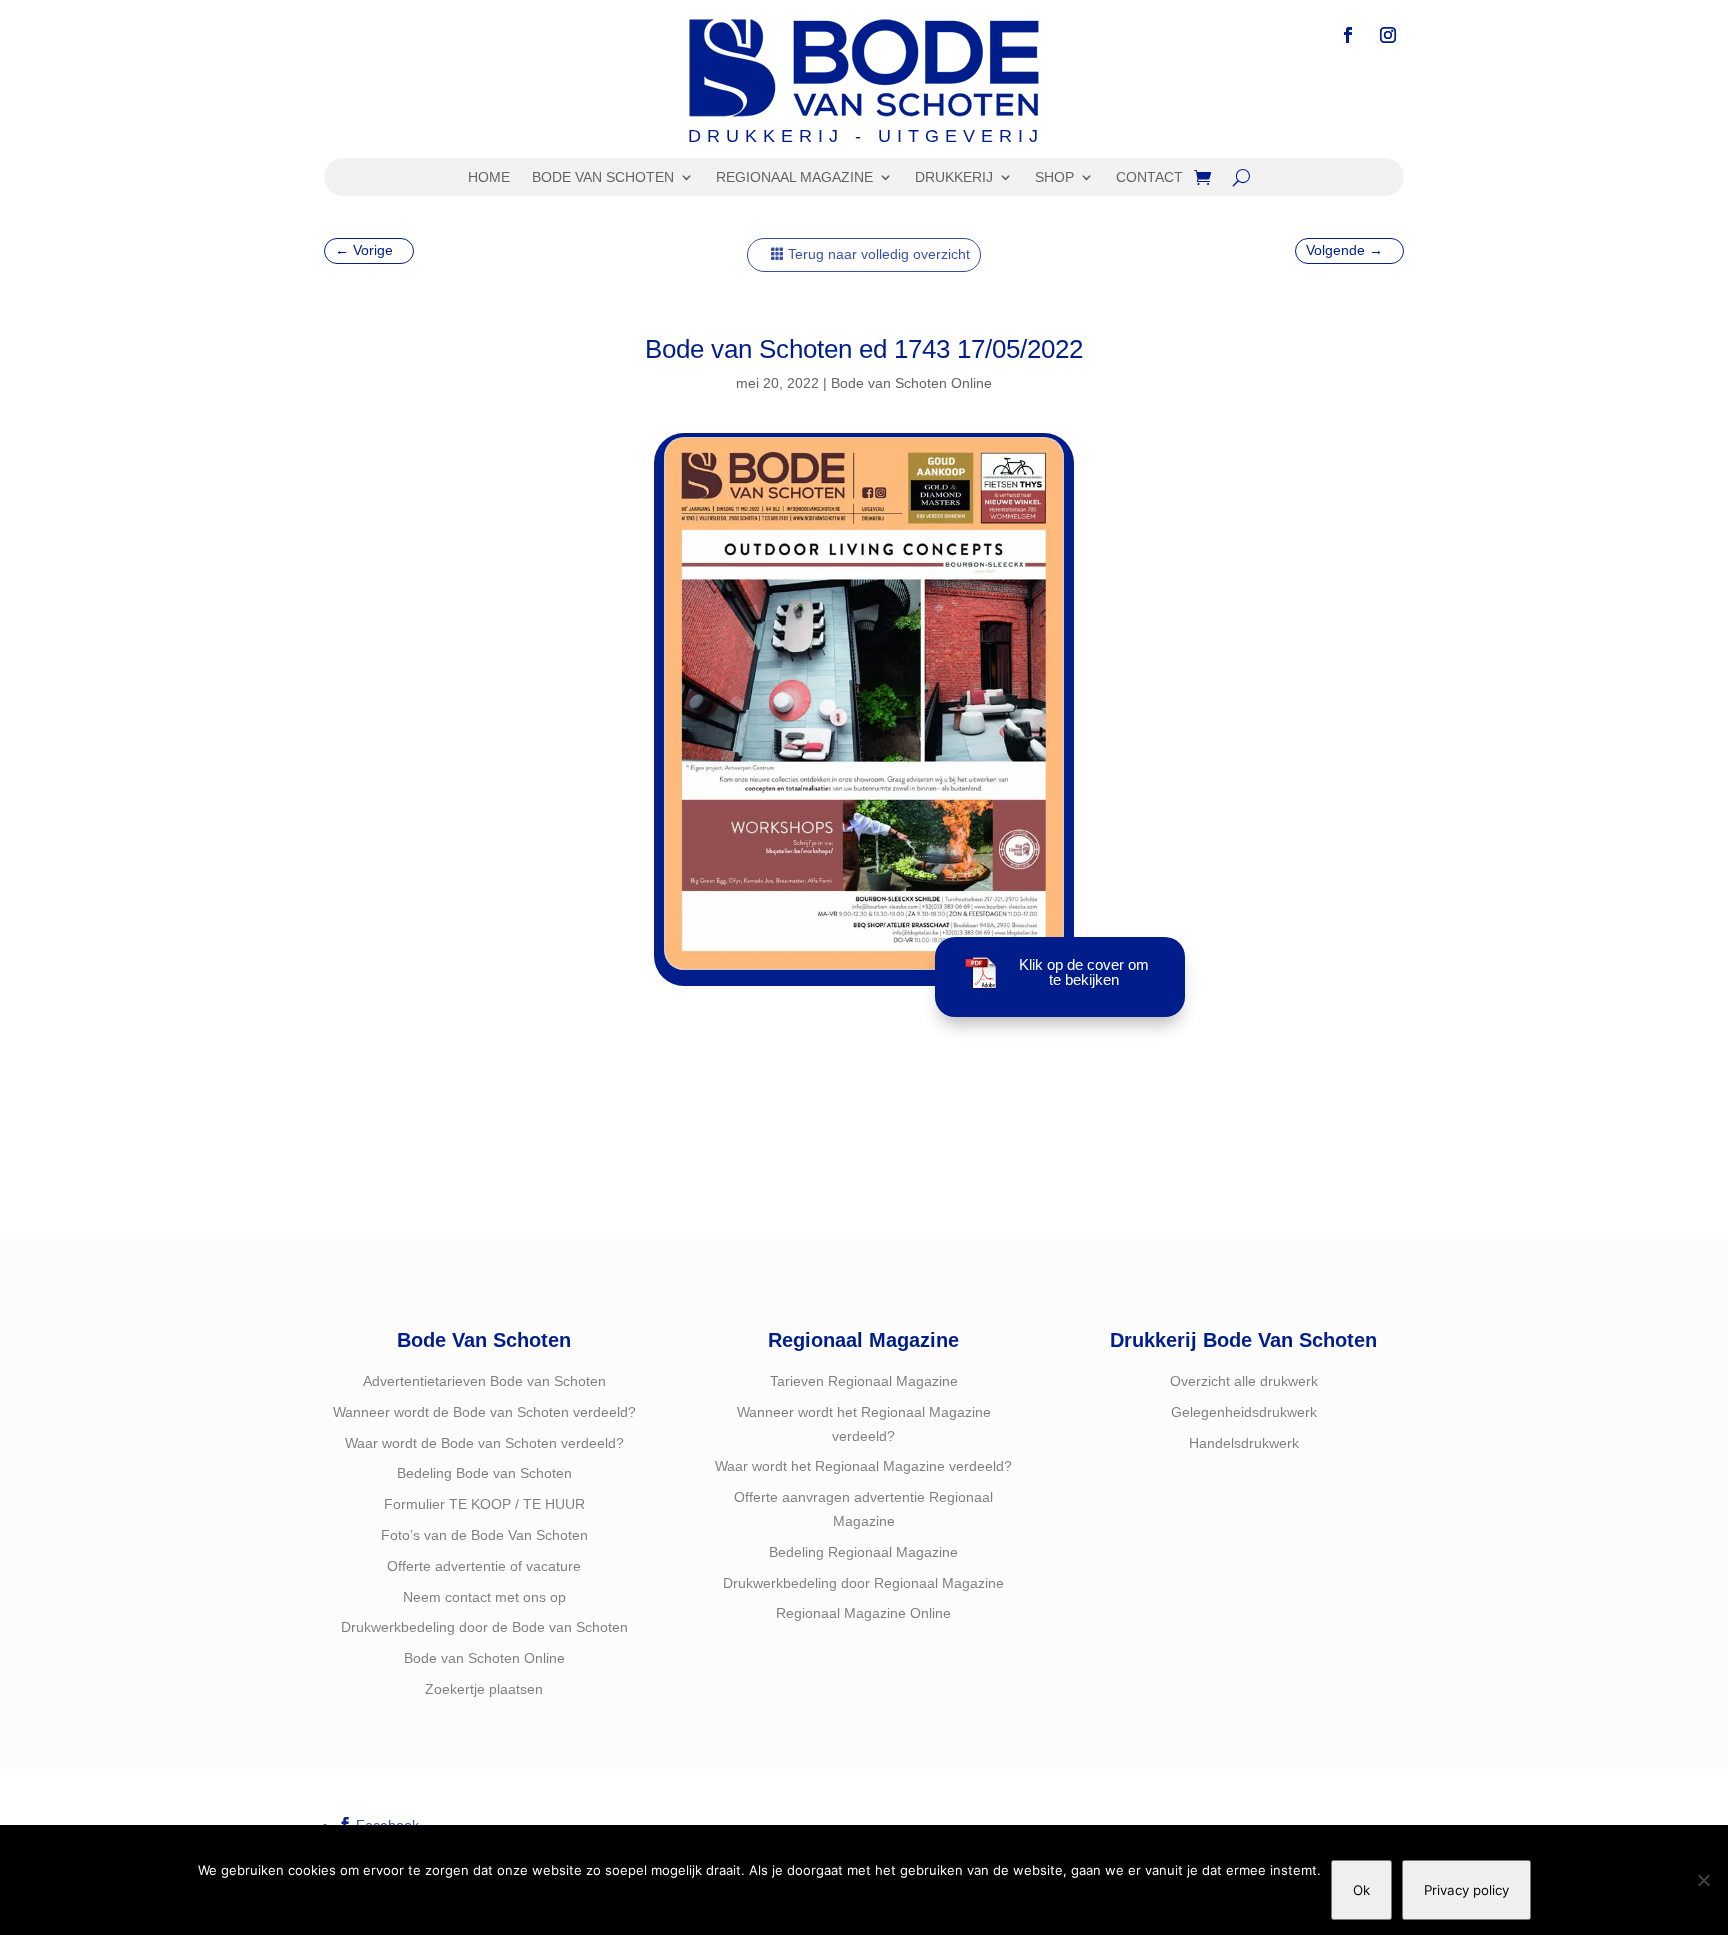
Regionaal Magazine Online (863, 1613)
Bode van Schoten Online (911, 383)
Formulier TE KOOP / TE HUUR (484, 1504)
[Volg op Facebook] (1348, 35)
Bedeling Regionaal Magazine (863, 1552)
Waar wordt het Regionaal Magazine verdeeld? (863, 1466)
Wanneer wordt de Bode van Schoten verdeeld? (484, 1412)
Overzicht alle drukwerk (1244, 1381)
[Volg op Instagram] (1388, 35)
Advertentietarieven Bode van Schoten (484, 1381)
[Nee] (1703, 1880)
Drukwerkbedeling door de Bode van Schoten (484, 1627)
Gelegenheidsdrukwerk (1244, 1412)
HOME (489, 177)
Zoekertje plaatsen (484, 1689)
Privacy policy (1466, 1890)
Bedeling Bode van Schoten (484, 1473)
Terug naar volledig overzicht (879, 254)
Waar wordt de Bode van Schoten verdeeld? (484, 1443)
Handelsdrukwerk (1244, 1443)
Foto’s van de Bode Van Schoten (484, 1535)
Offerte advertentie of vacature (484, 1566)
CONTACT (1149, 177)
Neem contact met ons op (484, 1597)
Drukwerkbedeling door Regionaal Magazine (863, 1583)
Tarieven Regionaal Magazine (864, 1381)
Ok (1361, 1890)
